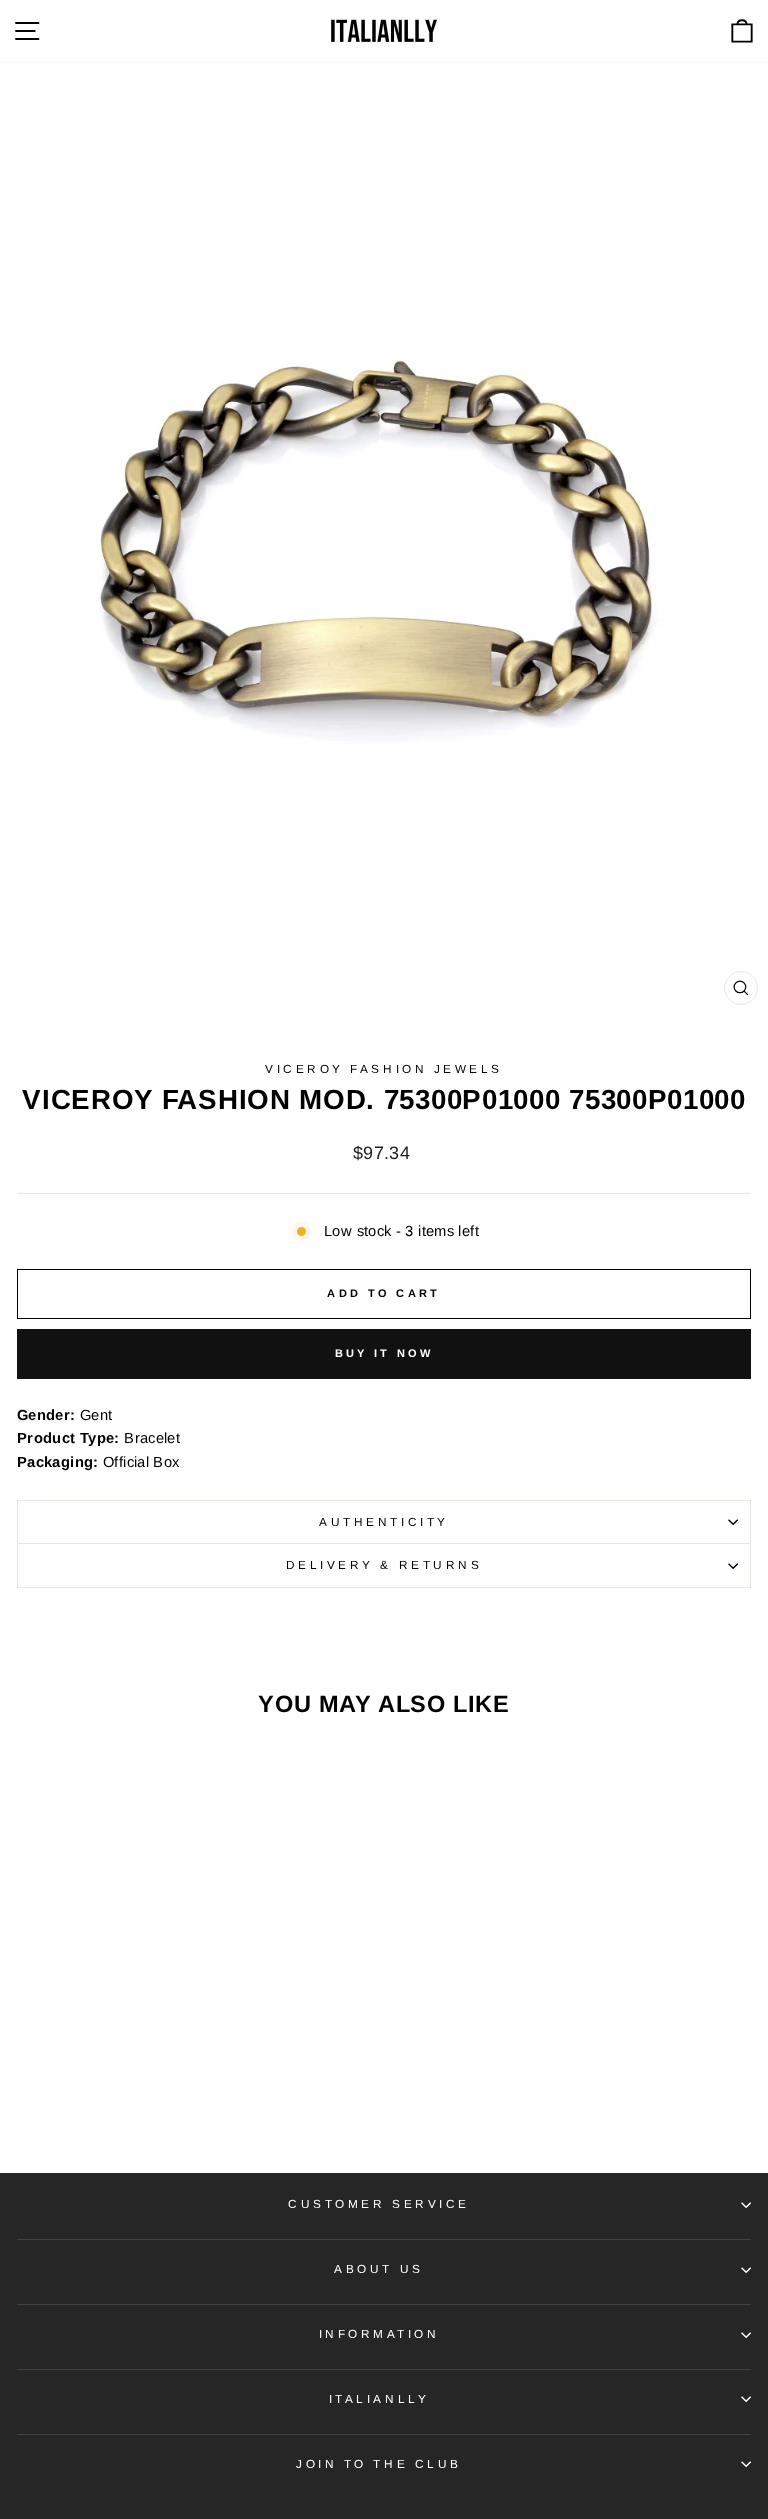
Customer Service (379, 2203)
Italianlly (379, 2398)
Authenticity (383, 1521)
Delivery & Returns (384, 1564)
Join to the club (379, 2463)
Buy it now (384, 1353)
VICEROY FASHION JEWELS (384, 1068)
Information (379, 2333)
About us (378, 2268)
